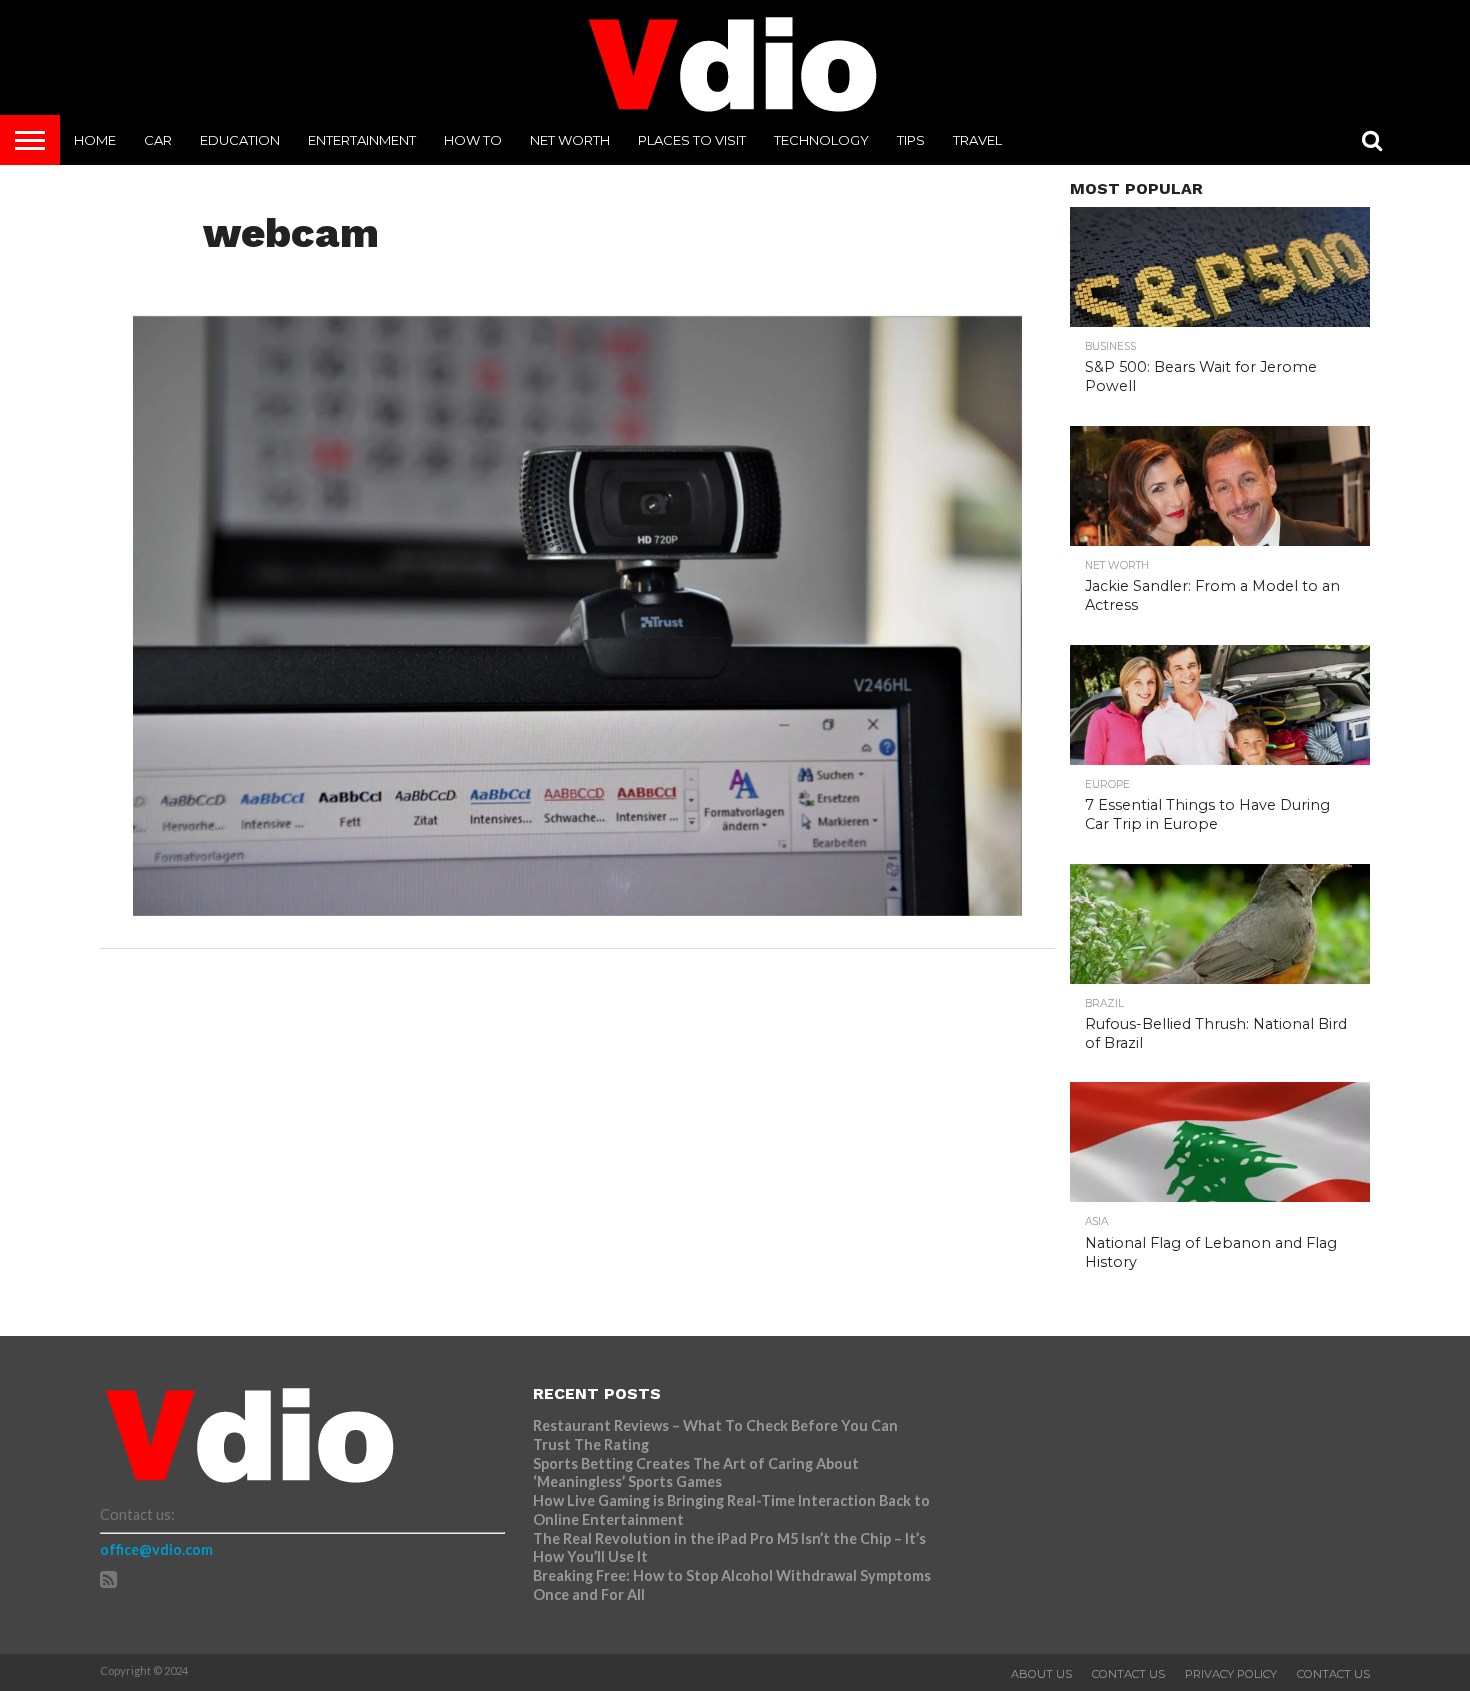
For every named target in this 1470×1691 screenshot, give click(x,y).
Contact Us (1128, 1674)
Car (158, 140)
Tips (911, 140)
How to (473, 140)
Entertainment (362, 140)
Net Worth (570, 140)
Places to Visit (692, 140)
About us (1041, 1674)
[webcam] (577, 909)
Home (95, 140)
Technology (821, 140)
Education (240, 140)
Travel (977, 140)
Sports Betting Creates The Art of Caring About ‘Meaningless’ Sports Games (696, 1473)
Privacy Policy (1231, 1674)
